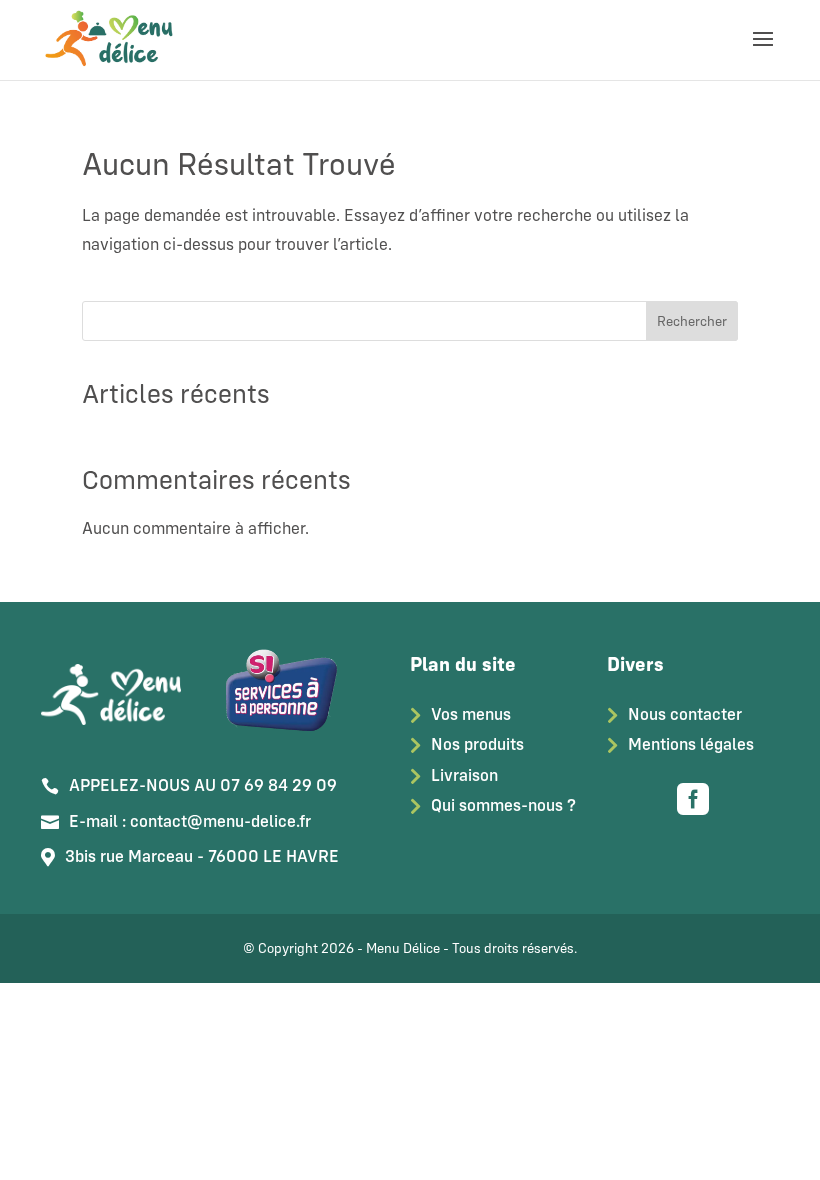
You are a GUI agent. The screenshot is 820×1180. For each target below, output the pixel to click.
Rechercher (692, 321)
